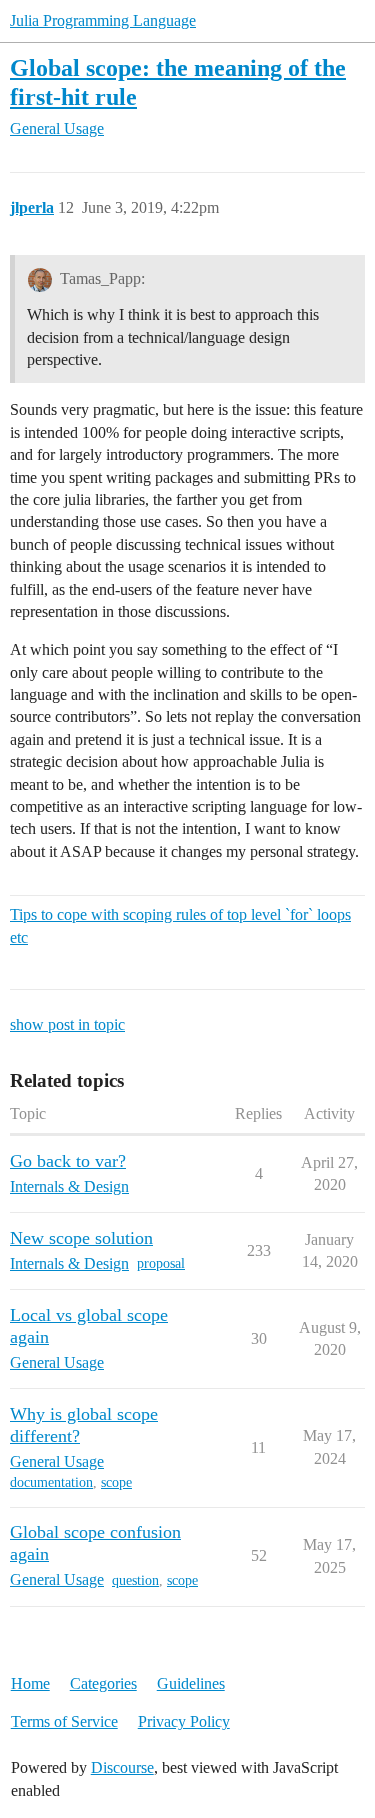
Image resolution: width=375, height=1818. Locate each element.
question (135, 1580)
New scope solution (81, 1238)
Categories (103, 1683)
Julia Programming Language (103, 20)
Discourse (122, 1767)
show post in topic (67, 1024)
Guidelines (191, 1683)
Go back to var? (68, 1161)
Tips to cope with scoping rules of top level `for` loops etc (180, 925)
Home (30, 1683)
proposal (161, 1263)
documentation (51, 1482)
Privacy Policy (184, 1721)
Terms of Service (64, 1721)
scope (116, 1482)
